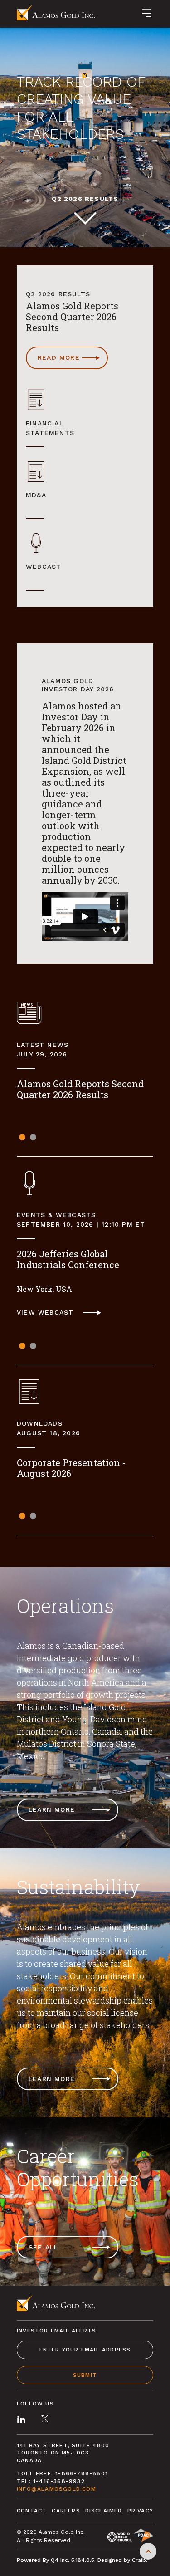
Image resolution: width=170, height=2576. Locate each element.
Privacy (140, 2511)
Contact (32, 2511)
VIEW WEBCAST (63, 1313)
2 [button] (33, 1137)
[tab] (22, 1135)
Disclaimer (104, 2511)
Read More (73, 361)
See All (43, 2247)
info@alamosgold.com (56, 2489)
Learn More (52, 1809)
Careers (66, 2511)
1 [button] (22, 1137)
